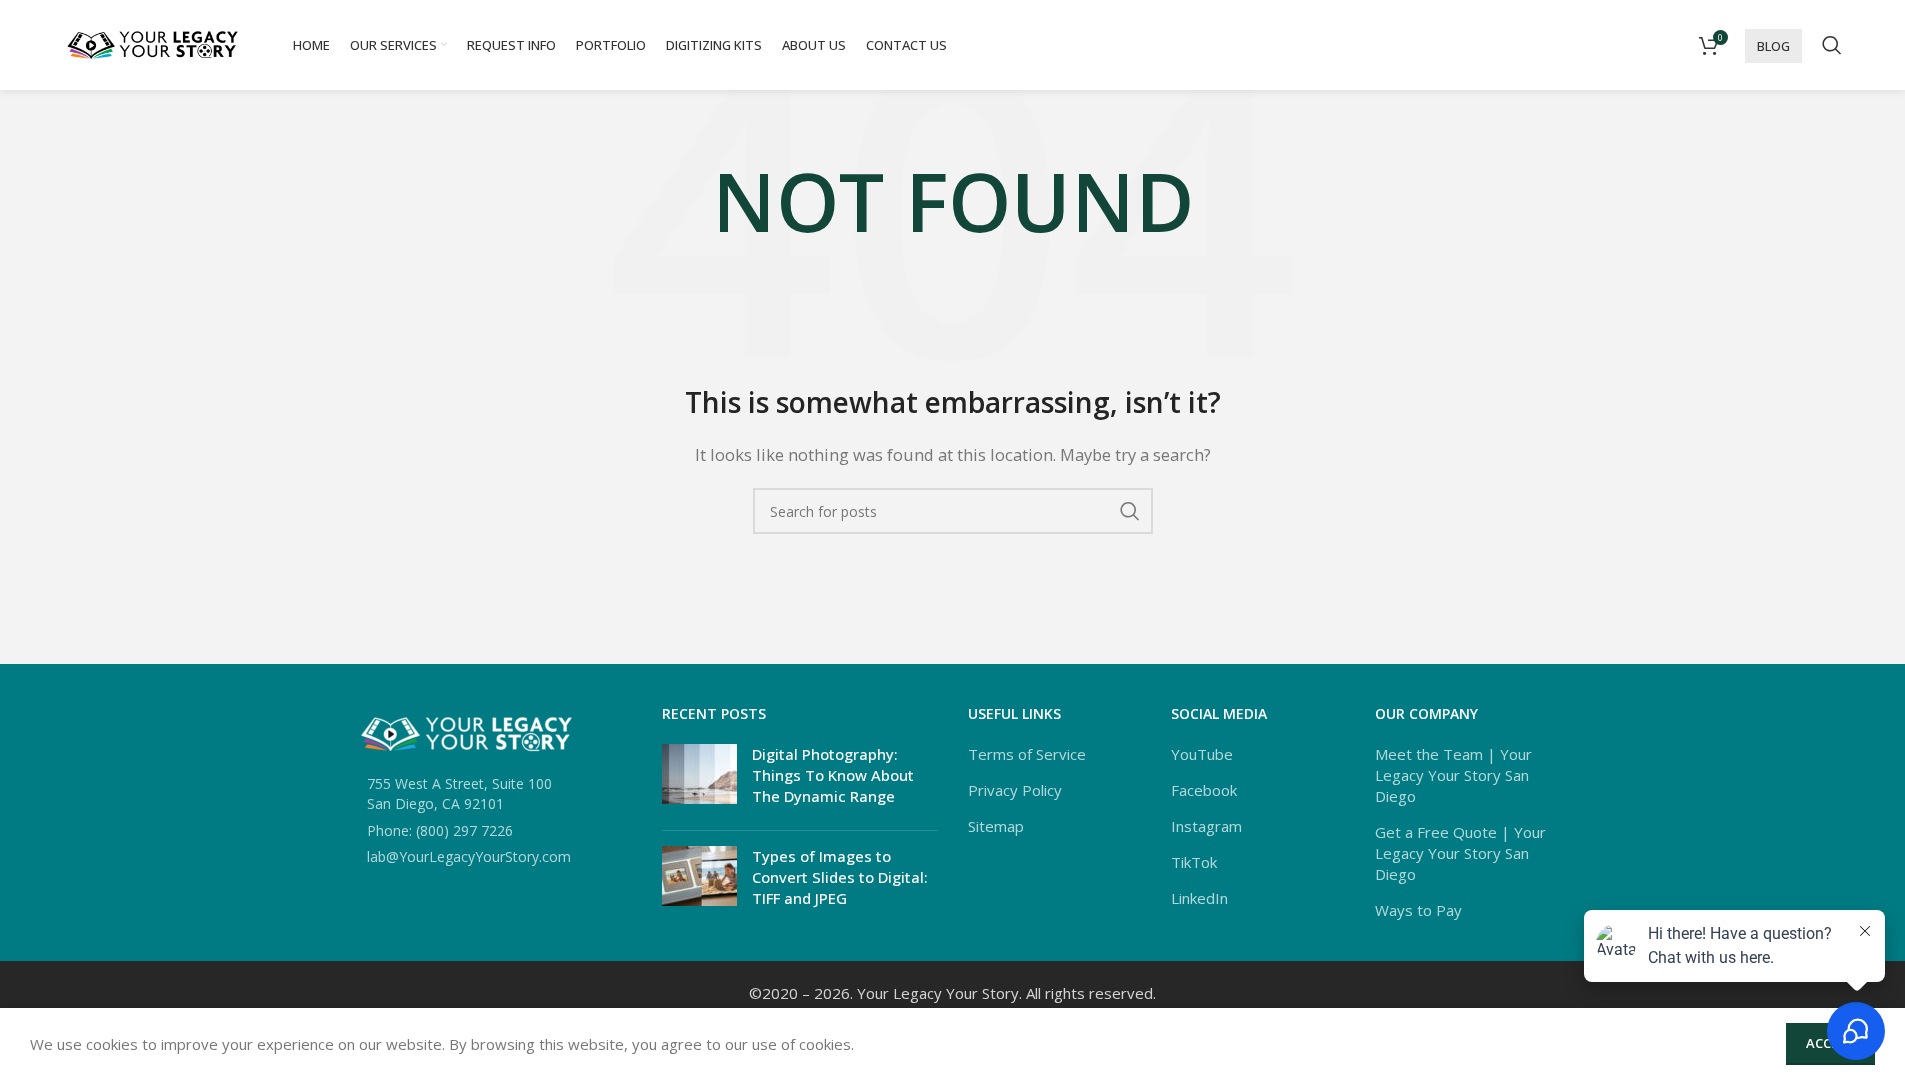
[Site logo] (153, 43)
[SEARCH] (1130, 511)
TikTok (1194, 862)
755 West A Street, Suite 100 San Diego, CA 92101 (459, 793)
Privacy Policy (1015, 790)
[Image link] (467, 732)
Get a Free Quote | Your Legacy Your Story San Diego (1460, 853)
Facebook (1204, 790)
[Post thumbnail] (699, 779)
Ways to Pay (1418, 910)
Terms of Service (1027, 754)
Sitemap (996, 826)
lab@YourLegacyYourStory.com (469, 856)
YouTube (1202, 754)
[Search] (1832, 45)
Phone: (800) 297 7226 (440, 830)
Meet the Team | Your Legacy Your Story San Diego (1453, 775)
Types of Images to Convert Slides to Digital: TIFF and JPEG (840, 877)
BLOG (1773, 46)
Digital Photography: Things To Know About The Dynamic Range (833, 775)
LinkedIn (1199, 898)
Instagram (1206, 826)
